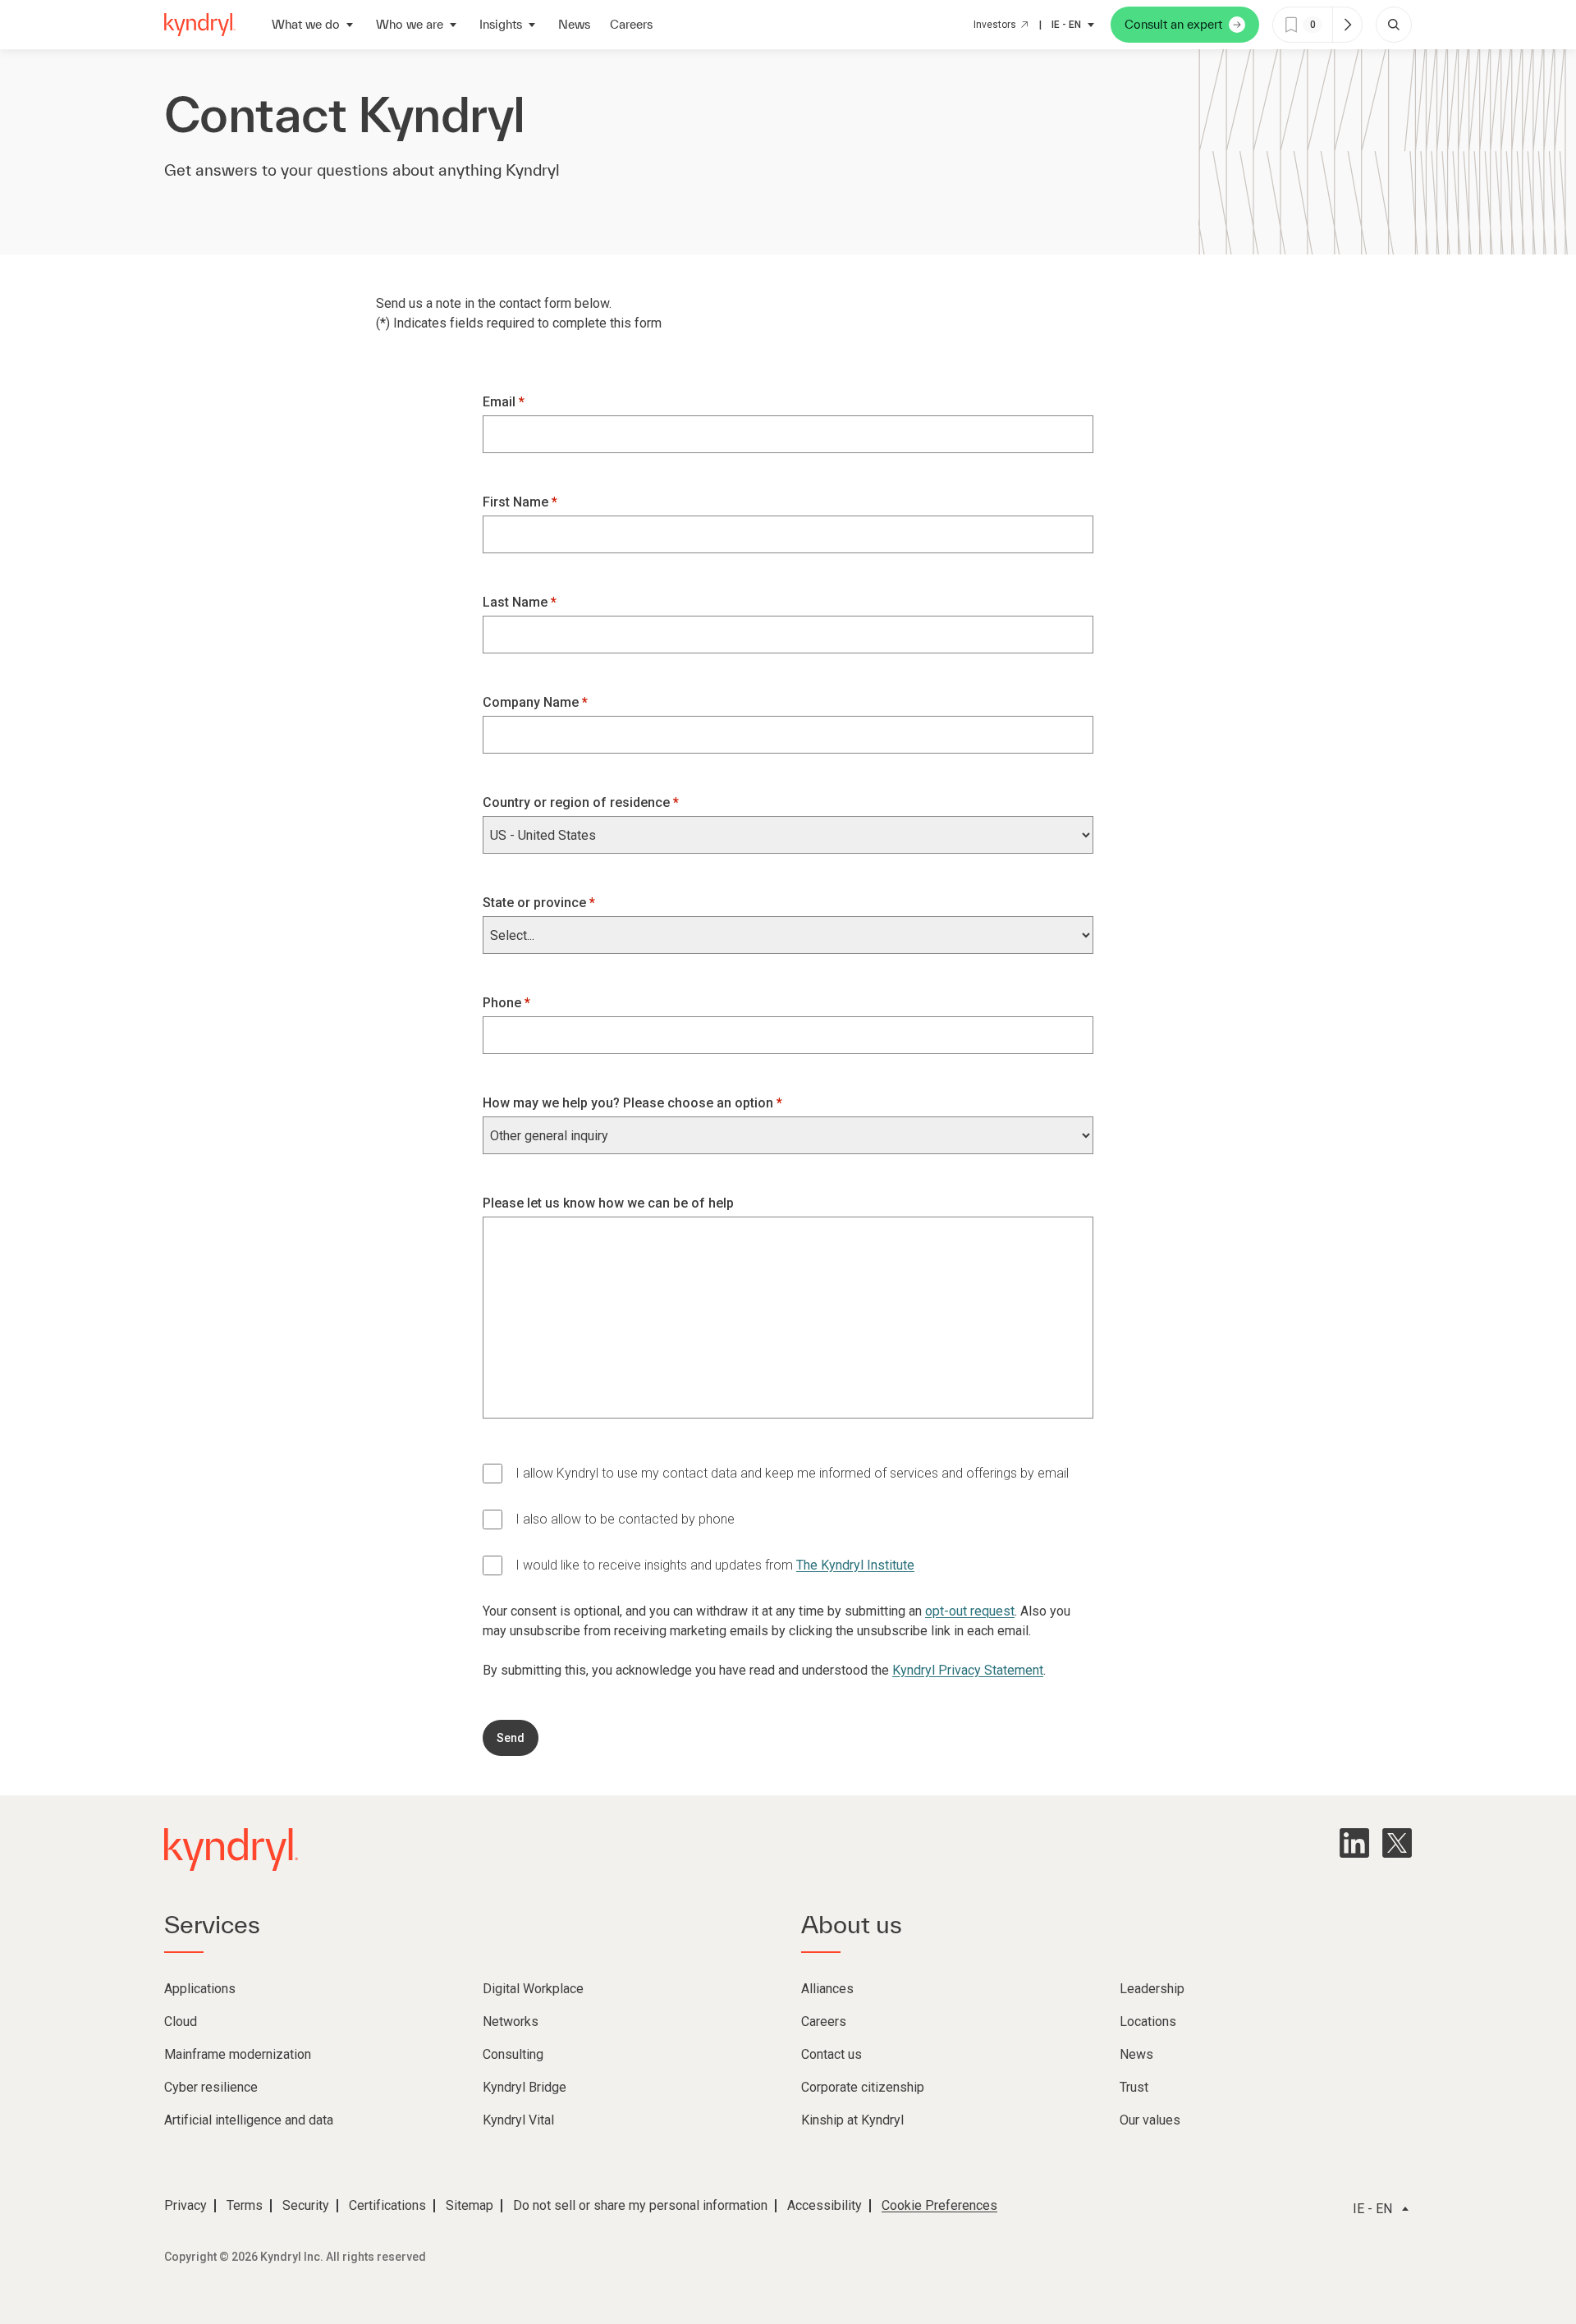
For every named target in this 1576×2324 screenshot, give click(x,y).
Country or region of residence (578, 802)
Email (501, 402)
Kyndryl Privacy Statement (968, 1670)
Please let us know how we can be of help (608, 1203)
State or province (536, 903)
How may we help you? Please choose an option (630, 1103)
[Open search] (1394, 25)
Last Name (517, 602)
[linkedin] (1354, 1843)
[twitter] (1397, 1843)
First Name (517, 502)
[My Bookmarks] (1347, 25)
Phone (504, 1003)
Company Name (532, 702)
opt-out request (970, 1611)
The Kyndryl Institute (855, 1565)
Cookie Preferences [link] (939, 2205)
